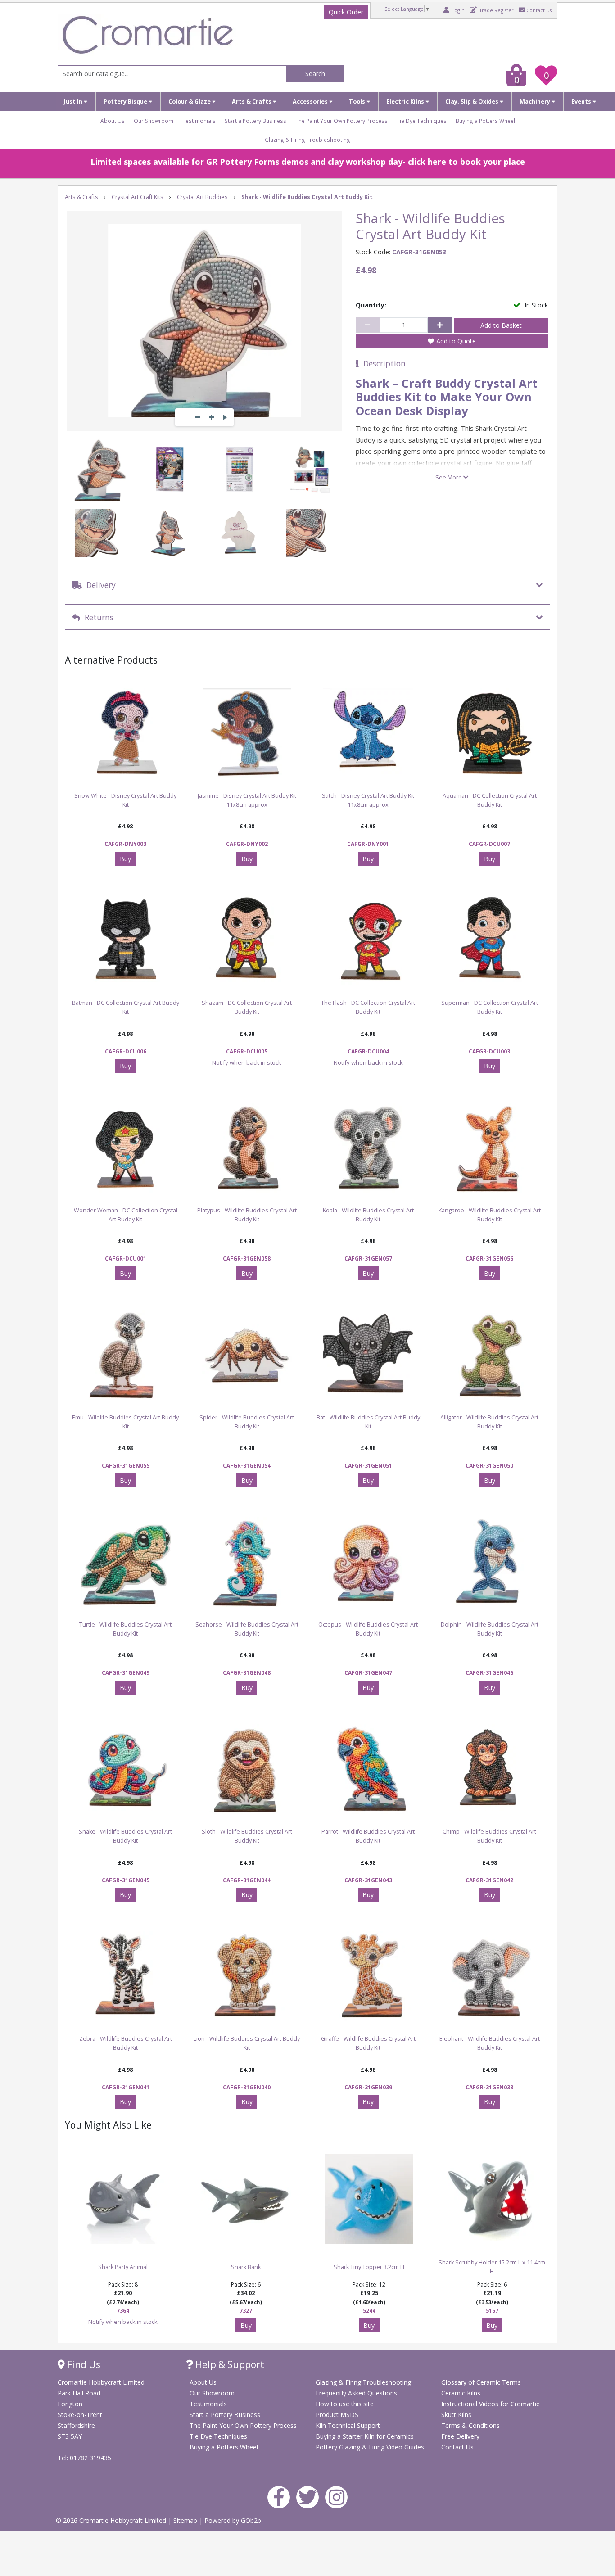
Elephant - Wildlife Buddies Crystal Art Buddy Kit (490, 2043)
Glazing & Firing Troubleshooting (307, 140)
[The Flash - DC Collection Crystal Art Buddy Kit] (368, 940)
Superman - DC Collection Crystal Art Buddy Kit (490, 1007)
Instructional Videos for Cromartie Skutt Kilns (491, 2409)
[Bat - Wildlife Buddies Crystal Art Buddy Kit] (368, 1355)
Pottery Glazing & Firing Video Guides (370, 2447)
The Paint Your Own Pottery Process (341, 121)
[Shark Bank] (246, 2199)
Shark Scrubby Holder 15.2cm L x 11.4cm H (492, 2267)
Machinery (536, 102)
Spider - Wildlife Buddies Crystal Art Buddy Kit (247, 1422)
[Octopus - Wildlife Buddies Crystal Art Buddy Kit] (368, 1562)
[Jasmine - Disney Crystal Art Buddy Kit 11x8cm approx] (247, 733)
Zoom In (211, 417)
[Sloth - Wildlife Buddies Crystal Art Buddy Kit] (247, 1769)
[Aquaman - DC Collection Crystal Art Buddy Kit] (490, 733)
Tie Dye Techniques (422, 121)
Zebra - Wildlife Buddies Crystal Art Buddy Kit (126, 2043)
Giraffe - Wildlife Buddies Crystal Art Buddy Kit (368, 2043)
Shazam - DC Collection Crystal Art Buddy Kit (247, 1007)
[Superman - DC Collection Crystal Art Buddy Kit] (490, 940)
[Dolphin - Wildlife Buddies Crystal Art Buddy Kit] (490, 1562)
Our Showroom (154, 121)
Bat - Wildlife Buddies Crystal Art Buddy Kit (368, 1422)
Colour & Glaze (190, 102)
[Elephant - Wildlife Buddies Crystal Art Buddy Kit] (490, 1976)
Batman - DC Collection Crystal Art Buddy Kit (126, 1007)
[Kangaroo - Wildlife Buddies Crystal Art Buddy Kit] (490, 1148)
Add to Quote (456, 341)
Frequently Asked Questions (356, 2393)
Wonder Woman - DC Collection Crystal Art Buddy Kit (126, 1215)
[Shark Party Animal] (123, 2199)
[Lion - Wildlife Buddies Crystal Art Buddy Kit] (247, 1976)
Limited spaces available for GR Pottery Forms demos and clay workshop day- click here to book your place (308, 162)
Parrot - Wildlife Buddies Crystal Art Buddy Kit (368, 1836)
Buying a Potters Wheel (485, 121)
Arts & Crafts (252, 102)
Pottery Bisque (126, 102)
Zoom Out (198, 417)
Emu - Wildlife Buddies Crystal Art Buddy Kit (125, 1422)
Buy (125, 859)
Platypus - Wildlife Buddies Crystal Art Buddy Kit (247, 1215)
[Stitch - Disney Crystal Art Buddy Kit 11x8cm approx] (368, 733)
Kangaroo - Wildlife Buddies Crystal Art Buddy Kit (490, 1215)
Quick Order (346, 12)
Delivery (99, 585)
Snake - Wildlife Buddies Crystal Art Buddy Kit (125, 1836)
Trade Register (496, 10)
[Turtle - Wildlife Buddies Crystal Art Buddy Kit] (126, 1562)
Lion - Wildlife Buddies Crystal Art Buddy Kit (247, 2043)
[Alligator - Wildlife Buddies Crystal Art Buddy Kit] (490, 1355)
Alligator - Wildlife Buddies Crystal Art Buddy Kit (489, 1422)
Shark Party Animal (123, 2267)
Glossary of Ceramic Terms (481, 2382)
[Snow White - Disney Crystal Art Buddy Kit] (126, 733)
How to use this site (345, 2404)
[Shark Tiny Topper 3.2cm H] (369, 2199)
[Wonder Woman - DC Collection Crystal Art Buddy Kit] (126, 1148)
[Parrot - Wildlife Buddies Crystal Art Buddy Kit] (368, 1769)
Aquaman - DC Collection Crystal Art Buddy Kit (490, 800)
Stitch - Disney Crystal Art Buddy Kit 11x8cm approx (368, 800)
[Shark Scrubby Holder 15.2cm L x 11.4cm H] (492, 2199)
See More (449, 477)
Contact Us (539, 10)
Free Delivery (460, 2436)
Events (582, 102)
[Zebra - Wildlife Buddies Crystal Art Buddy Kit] (126, 1976)
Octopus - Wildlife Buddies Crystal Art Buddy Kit (368, 1629)
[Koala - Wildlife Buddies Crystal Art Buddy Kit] (368, 1148)
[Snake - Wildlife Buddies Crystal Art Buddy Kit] (126, 1769)
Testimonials (199, 121)
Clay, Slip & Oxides (473, 102)
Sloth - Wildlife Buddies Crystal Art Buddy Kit (247, 1836)
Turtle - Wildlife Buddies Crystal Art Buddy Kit (125, 1629)
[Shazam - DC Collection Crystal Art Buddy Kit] (247, 940)
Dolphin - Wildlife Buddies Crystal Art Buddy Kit (490, 1629)
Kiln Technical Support (348, 2425)
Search (315, 74)
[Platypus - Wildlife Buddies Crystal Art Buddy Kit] (247, 1148)
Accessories (311, 102)
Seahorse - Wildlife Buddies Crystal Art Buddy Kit (247, 1629)
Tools (358, 102)
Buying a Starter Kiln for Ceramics (365, 2436)
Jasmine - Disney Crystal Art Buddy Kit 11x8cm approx (247, 800)
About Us (113, 121)
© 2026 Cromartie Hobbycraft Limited (112, 2520)
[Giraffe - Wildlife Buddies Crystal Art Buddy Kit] (368, 1976)
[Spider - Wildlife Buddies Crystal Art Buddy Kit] (247, 1355)
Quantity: (371, 305)
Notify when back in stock (247, 1062)
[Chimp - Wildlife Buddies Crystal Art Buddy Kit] (490, 1769)
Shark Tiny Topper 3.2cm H (369, 2267)
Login (457, 10)
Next (225, 417)
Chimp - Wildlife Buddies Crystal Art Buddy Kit (489, 1836)
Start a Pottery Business (255, 121)
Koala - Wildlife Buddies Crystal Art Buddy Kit (368, 1215)
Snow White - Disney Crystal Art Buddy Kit (125, 800)
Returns (97, 617)
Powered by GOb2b (233, 2520)
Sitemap (186, 2520)
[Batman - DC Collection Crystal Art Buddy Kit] (126, 940)
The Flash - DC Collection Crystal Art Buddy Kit (368, 1007)
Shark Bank (246, 2267)
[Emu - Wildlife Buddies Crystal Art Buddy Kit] (126, 1355)
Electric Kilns (406, 102)
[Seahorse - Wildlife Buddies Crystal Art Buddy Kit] (247, 1562)
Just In (74, 102)
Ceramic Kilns (461, 2393)
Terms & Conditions (470, 2425)
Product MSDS (337, 2415)
